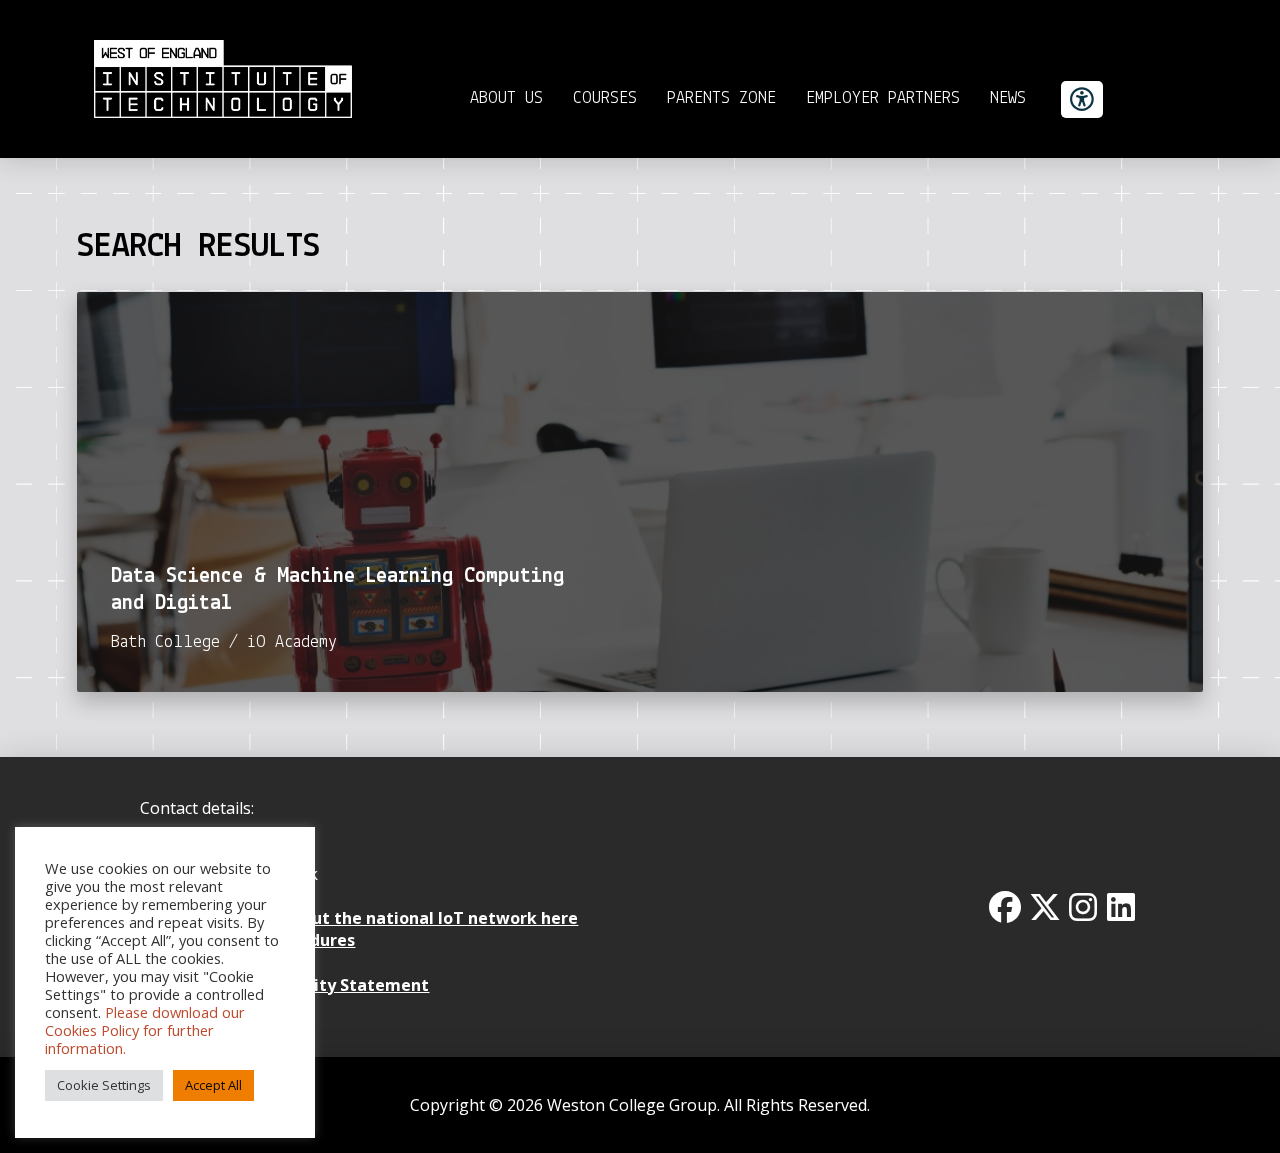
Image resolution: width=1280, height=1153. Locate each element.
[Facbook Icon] (1005, 907)
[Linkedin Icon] (1121, 907)
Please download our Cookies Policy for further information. (145, 1030)
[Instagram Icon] (1083, 907)
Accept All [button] (213, 1085)
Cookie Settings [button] (104, 1085)
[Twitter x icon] (1045, 907)
